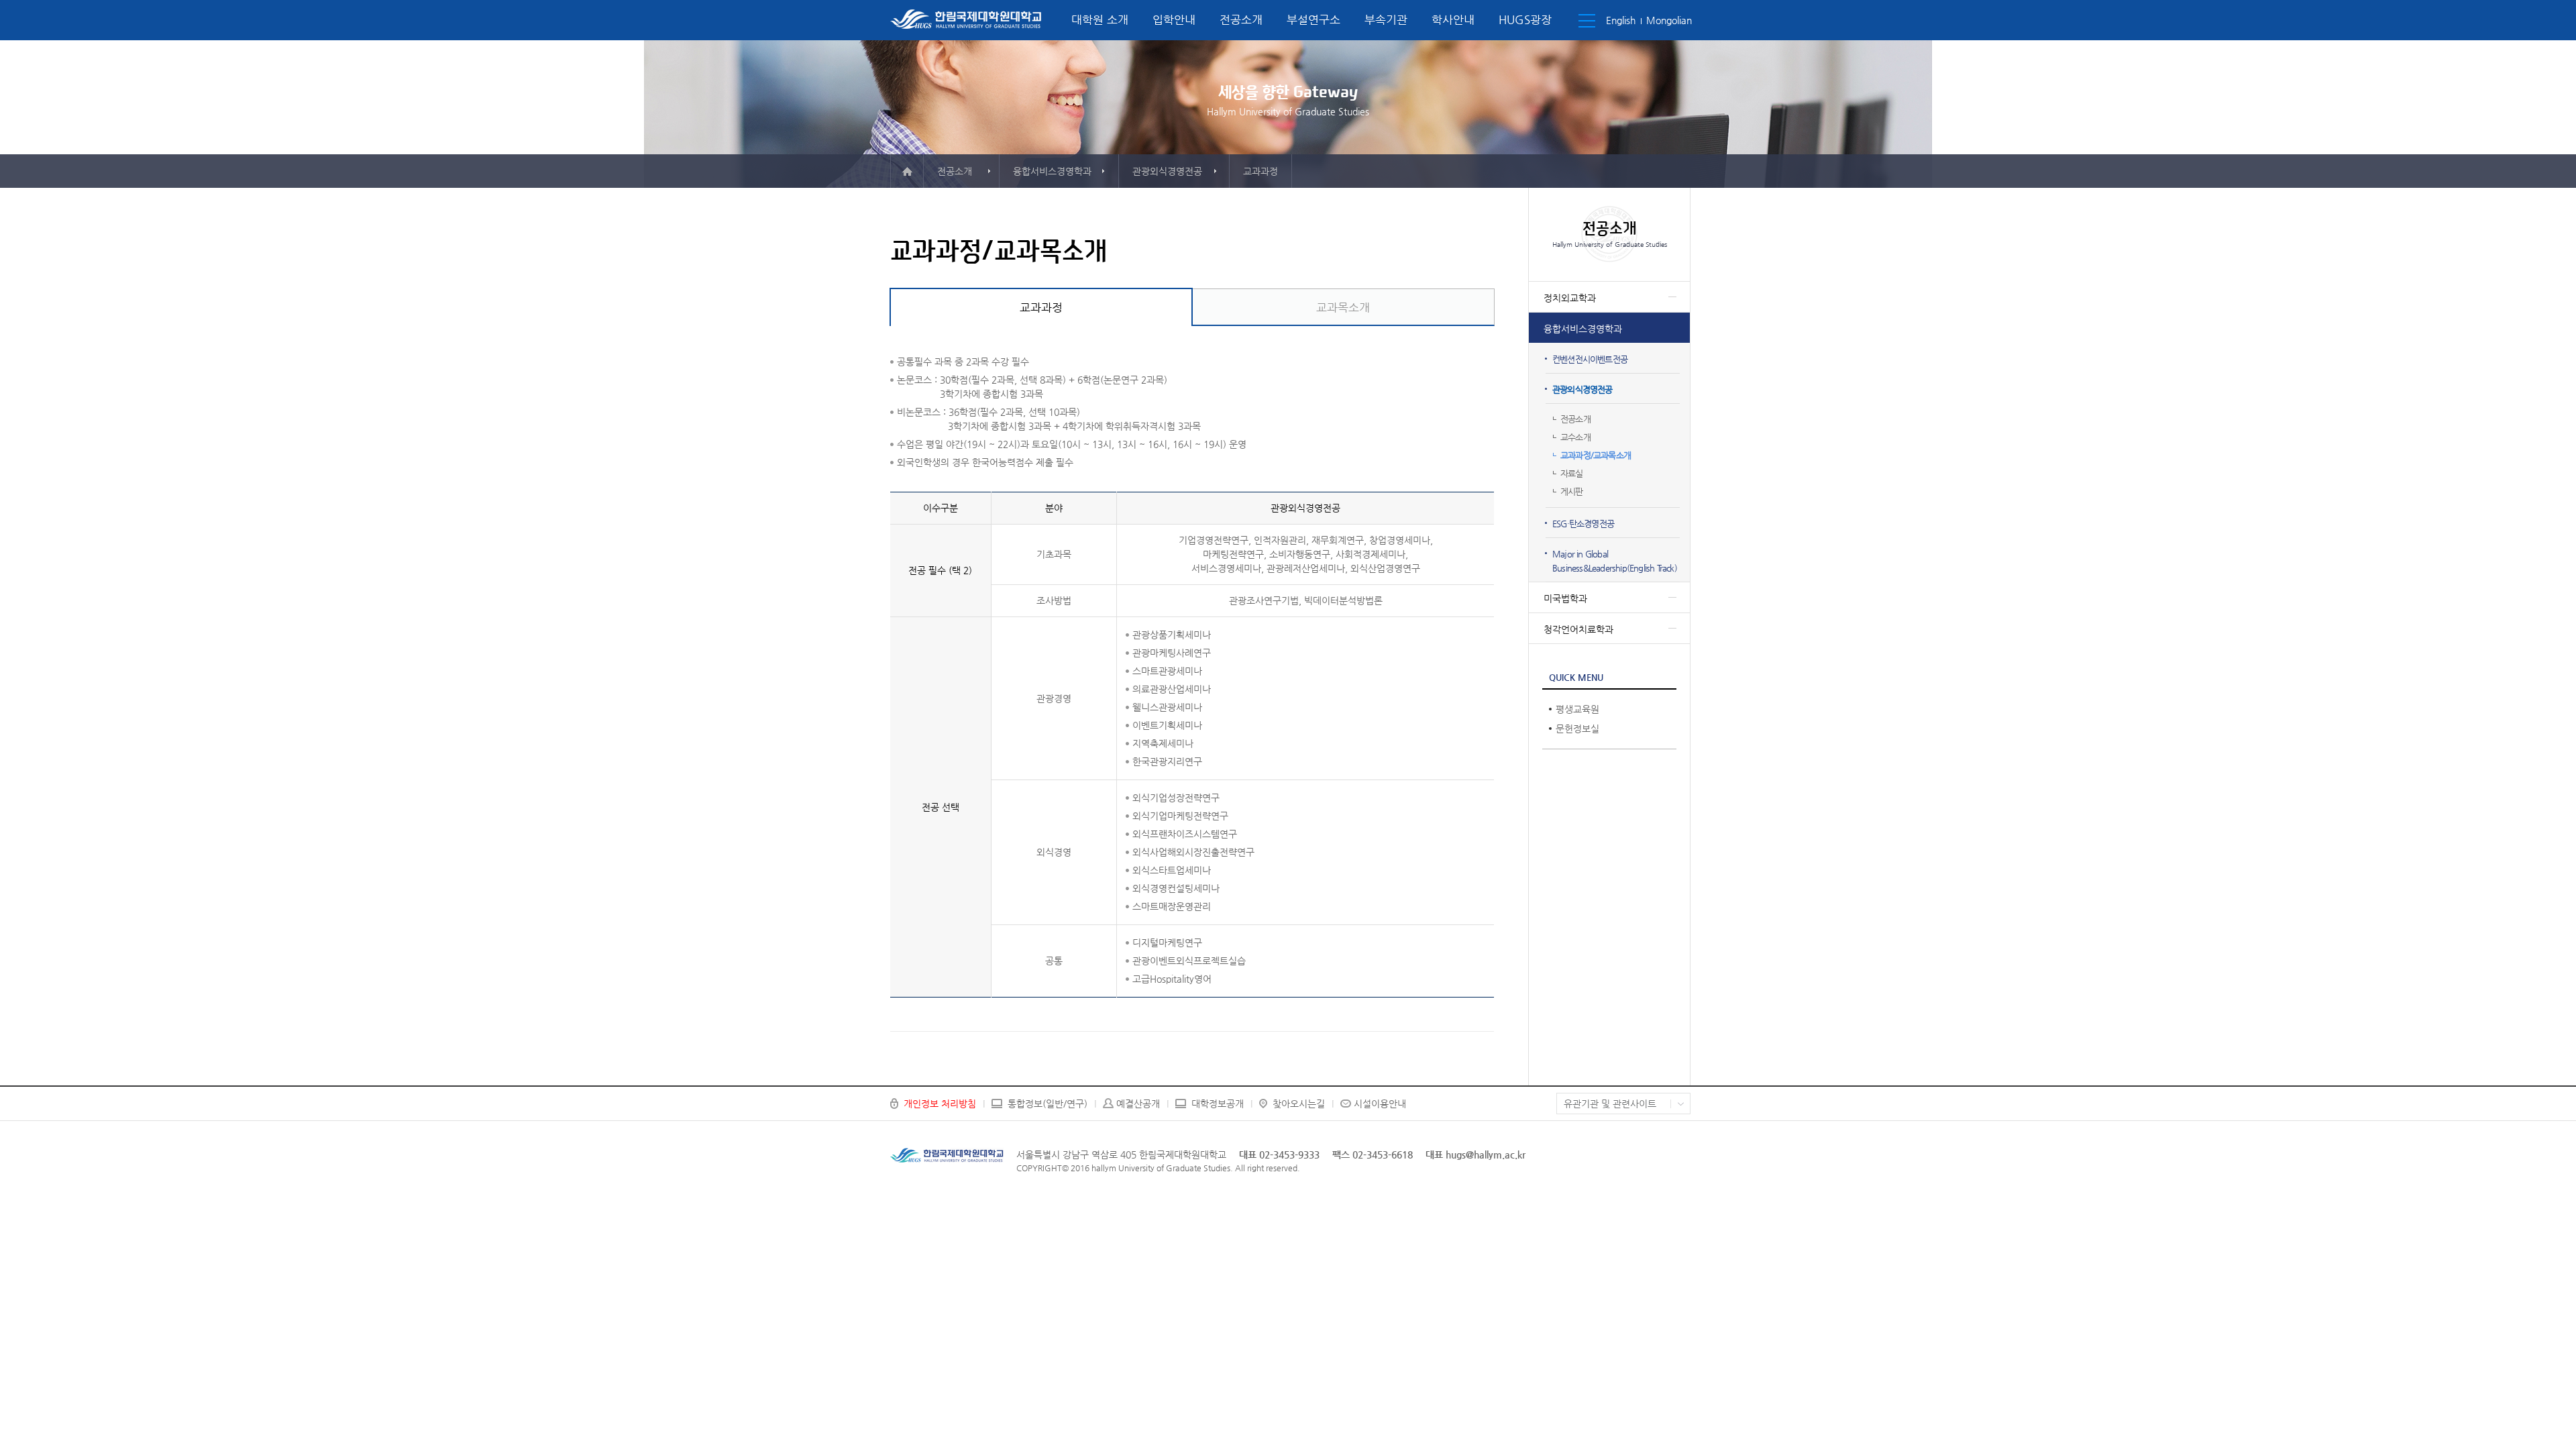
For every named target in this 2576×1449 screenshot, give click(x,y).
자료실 (1572, 473)
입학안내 (1174, 19)
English (1621, 20)
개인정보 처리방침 (940, 1104)
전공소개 (1241, 19)
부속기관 (1386, 19)
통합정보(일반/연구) (1048, 1104)
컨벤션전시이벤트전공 (1590, 359)
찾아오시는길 (1299, 1104)
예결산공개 (1138, 1104)
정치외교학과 (1570, 298)
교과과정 (1041, 307)
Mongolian (1669, 20)
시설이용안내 (1380, 1104)
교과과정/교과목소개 (1596, 455)
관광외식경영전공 (1582, 389)
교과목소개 (1343, 307)
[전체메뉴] (1587, 21)
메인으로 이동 (907, 171)
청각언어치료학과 (1578, 629)
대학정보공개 (1218, 1104)
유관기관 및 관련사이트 (1610, 1104)
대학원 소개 (1100, 19)
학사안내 (1453, 19)
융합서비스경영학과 (1583, 329)
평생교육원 (1577, 709)
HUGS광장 (1525, 19)
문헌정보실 (1577, 729)
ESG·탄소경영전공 (1583, 524)
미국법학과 (1565, 598)
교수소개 (1575, 437)
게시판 (1572, 491)
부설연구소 (1313, 19)
